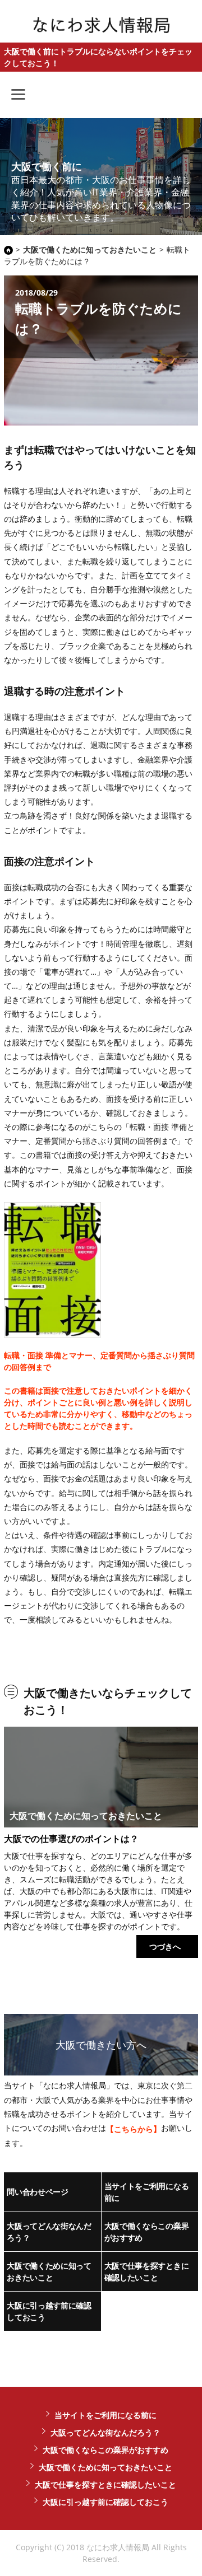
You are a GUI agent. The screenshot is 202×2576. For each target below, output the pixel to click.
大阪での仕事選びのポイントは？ (71, 1839)
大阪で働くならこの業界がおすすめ (147, 2232)
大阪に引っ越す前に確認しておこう (49, 2311)
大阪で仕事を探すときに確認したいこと (147, 2271)
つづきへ (165, 1946)
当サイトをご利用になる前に (147, 2192)
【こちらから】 (134, 2129)
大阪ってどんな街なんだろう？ (49, 2232)
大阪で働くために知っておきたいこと (49, 2271)
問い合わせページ (38, 2192)
